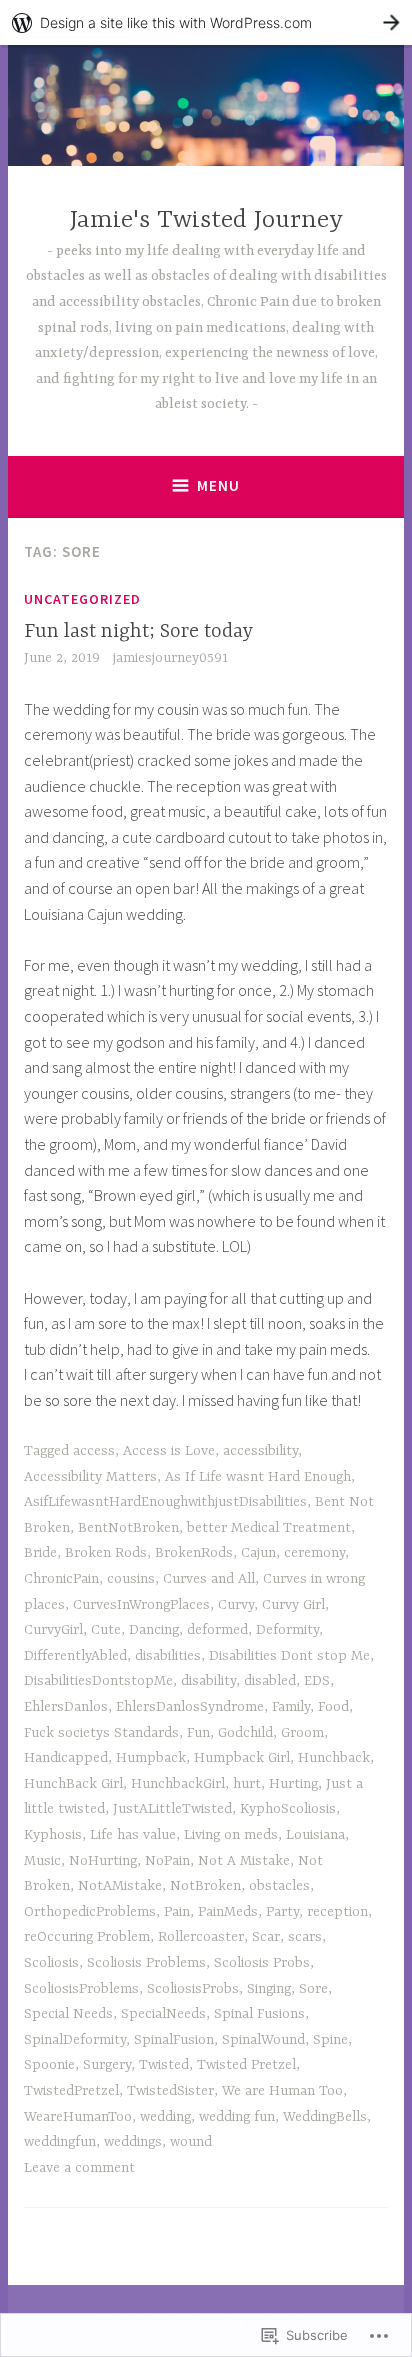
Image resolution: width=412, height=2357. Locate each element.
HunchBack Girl (73, 1784)
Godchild (245, 1733)
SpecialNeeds (163, 2014)
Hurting (293, 1784)
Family (291, 1707)
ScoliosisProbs (193, 1989)
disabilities (168, 1656)
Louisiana (315, 1835)
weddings (133, 2142)
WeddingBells (325, 2117)
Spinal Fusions (259, 2014)
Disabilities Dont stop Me (289, 1656)
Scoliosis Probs (262, 1963)
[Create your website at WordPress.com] (206, 22)
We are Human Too (282, 2091)
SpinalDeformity (75, 2040)
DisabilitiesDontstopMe (98, 1681)
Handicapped (66, 1758)
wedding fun (237, 2117)
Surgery (107, 2065)
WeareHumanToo (78, 2117)
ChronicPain (61, 1579)
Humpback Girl (242, 1758)
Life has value (133, 1835)
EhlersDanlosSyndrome (190, 1707)
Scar (266, 1937)
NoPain (167, 1861)
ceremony (314, 1553)
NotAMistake (120, 1886)
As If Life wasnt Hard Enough (258, 1477)
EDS (317, 1681)
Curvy (236, 1605)
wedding (165, 2117)
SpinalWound (263, 2040)
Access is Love (169, 1451)
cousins (131, 1579)
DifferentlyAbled (75, 1656)
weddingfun (60, 2142)
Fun (198, 1733)
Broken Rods (106, 1553)
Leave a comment (79, 2168)
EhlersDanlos (66, 1707)
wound (191, 2142)
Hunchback (334, 1758)
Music (42, 1861)
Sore (313, 1989)
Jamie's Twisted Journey (206, 220)
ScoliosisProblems (81, 1989)
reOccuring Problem (87, 1937)
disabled (270, 1681)
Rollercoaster (201, 1937)
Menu (218, 485)
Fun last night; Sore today (138, 631)
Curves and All (209, 1579)
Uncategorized (82, 599)
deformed (217, 1630)
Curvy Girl (293, 1605)
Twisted (164, 2065)
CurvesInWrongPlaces (141, 1605)
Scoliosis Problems (146, 1963)
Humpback (151, 1758)
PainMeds (228, 1912)
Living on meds (231, 1835)
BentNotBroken (128, 1528)
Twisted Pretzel (246, 2065)
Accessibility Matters (90, 1477)
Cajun (258, 1553)
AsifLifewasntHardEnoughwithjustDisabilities (165, 1502)
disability (208, 1681)
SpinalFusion (174, 2040)
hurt (247, 1784)
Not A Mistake (244, 1861)
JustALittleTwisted (172, 1809)
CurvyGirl (53, 1630)
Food (333, 1707)
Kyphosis (53, 1835)
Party (282, 1912)
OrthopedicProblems (90, 1912)
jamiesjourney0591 (170, 658)
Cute (106, 1630)
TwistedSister (170, 2091)
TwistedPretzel (71, 2091)
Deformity (287, 1630)
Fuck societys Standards (101, 1733)
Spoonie (49, 2065)
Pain (177, 1912)
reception (337, 1912)
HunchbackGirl (178, 1784)
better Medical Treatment (269, 1528)
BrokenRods (194, 1553)
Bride (40, 1553)
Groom (302, 1733)
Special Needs (68, 2014)
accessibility (260, 1451)
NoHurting (103, 1861)
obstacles (279, 1886)
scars (305, 1937)
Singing (269, 1989)
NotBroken (205, 1886)
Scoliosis (51, 1963)
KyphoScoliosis (288, 1809)
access (94, 1451)
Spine (330, 2040)
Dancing (154, 1630)
